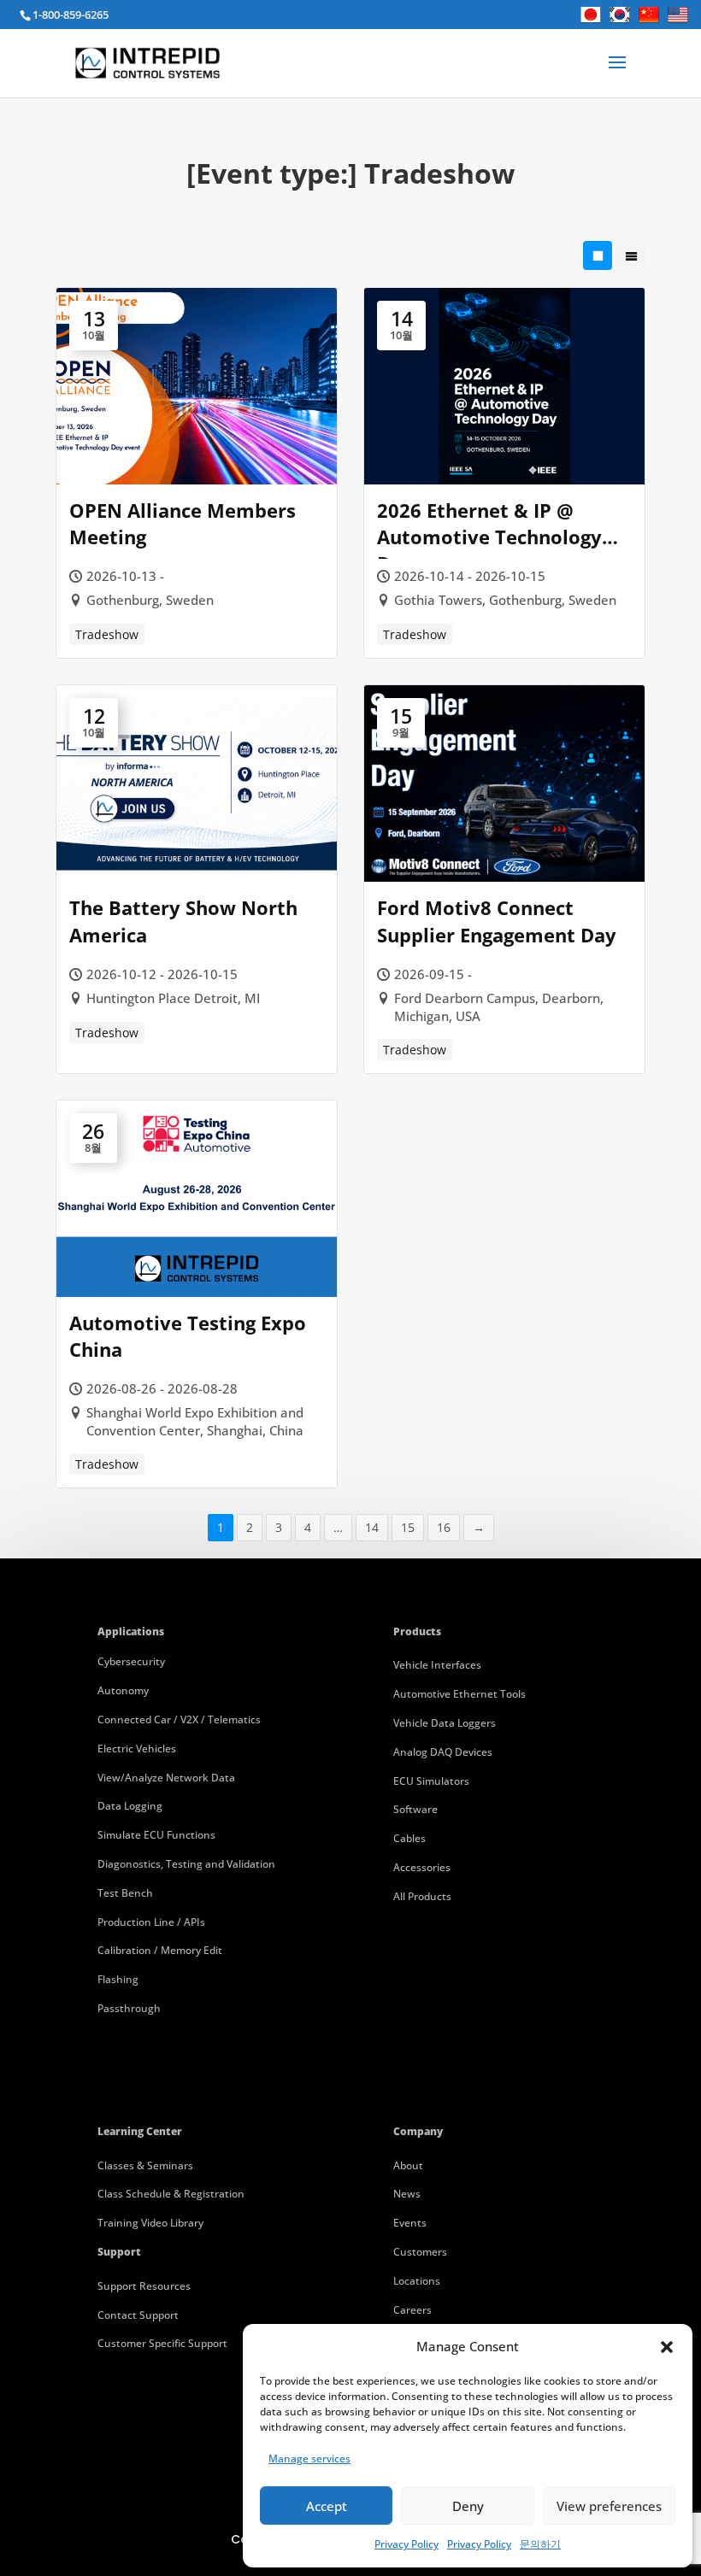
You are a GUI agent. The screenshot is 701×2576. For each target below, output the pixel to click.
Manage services (309, 2459)
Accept (327, 2506)
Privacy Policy (406, 2544)
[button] (667, 2347)
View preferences (609, 2506)
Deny (468, 2506)
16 (444, 1527)
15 (408, 1527)
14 (372, 1527)
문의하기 (540, 2544)
